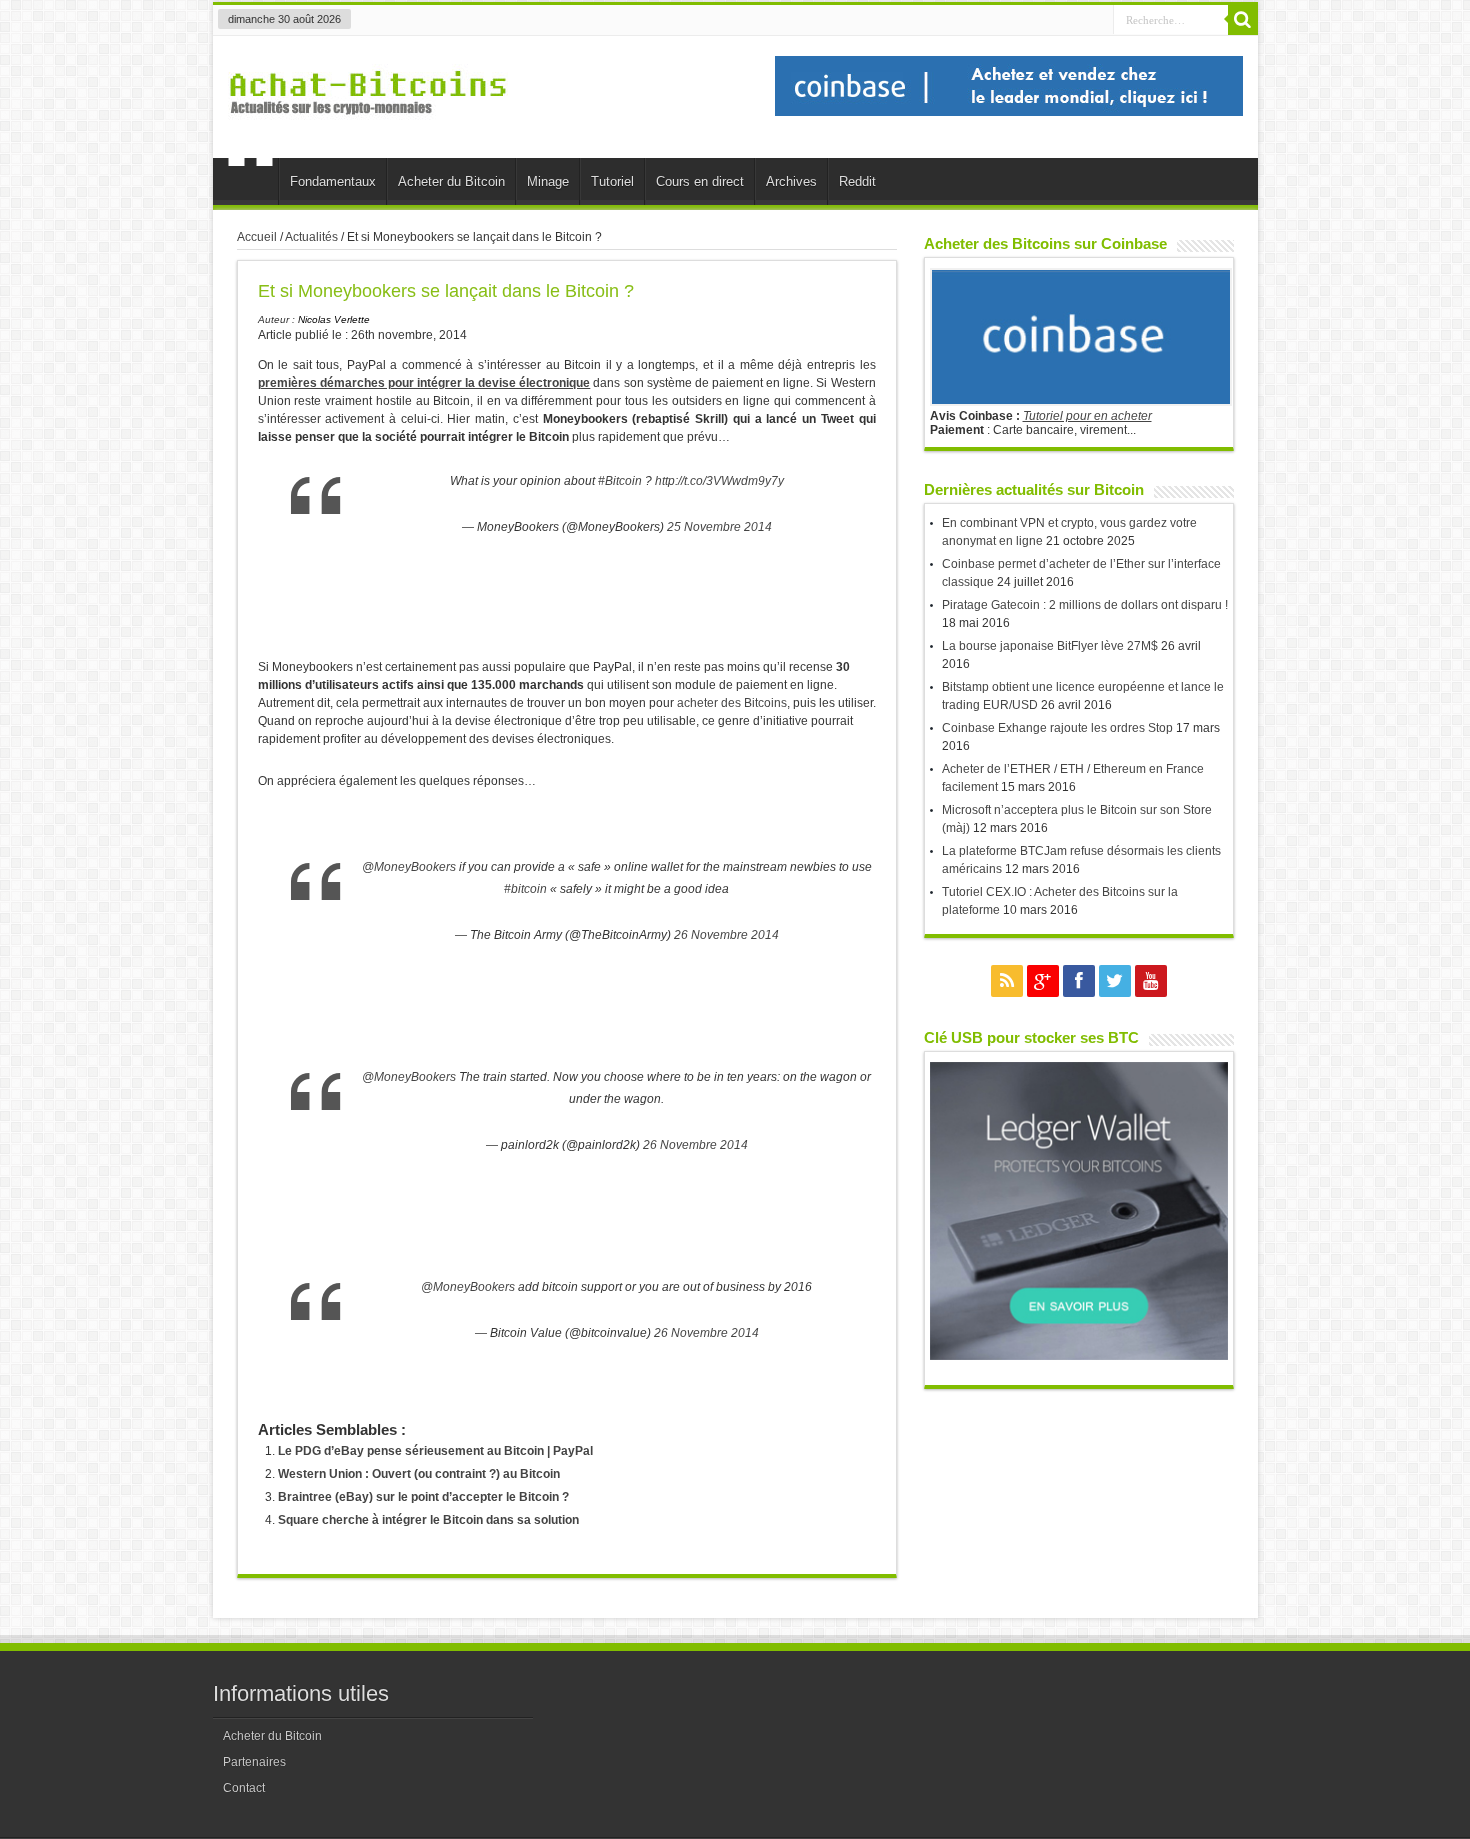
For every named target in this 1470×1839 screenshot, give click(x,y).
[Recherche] (1243, 20)
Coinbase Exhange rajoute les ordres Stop (1057, 728)
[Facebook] (1079, 981)
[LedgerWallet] (1079, 1356)
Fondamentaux (333, 181)
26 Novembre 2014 (726, 935)
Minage (548, 181)
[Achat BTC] (1009, 112)
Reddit (857, 181)
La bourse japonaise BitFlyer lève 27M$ (1050, 646)
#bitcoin (525, 889)
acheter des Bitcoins (732, 703)
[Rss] (1007, 981)
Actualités (311, 237)
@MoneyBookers (409, 867)
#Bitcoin (620, 481)
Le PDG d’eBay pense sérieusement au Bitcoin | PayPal (435, 1451)
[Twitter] (1115, 981)
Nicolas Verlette (334, 319)
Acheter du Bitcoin (451, 181)
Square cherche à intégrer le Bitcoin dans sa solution (428, 1520)
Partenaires (254, 1762)
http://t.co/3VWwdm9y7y (719, 481)
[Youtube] (1151, 981)
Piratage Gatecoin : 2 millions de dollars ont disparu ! (1085, 605)
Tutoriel (612, 181)
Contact (244, 1788)
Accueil (250, 184)
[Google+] (1043, 981)
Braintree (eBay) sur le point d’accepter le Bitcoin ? (423, 1497)
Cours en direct (700, 181)
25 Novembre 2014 (719, 527)
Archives (791, 181)
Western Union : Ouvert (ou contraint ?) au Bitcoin (419, 1474)
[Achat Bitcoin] (368, 126)
